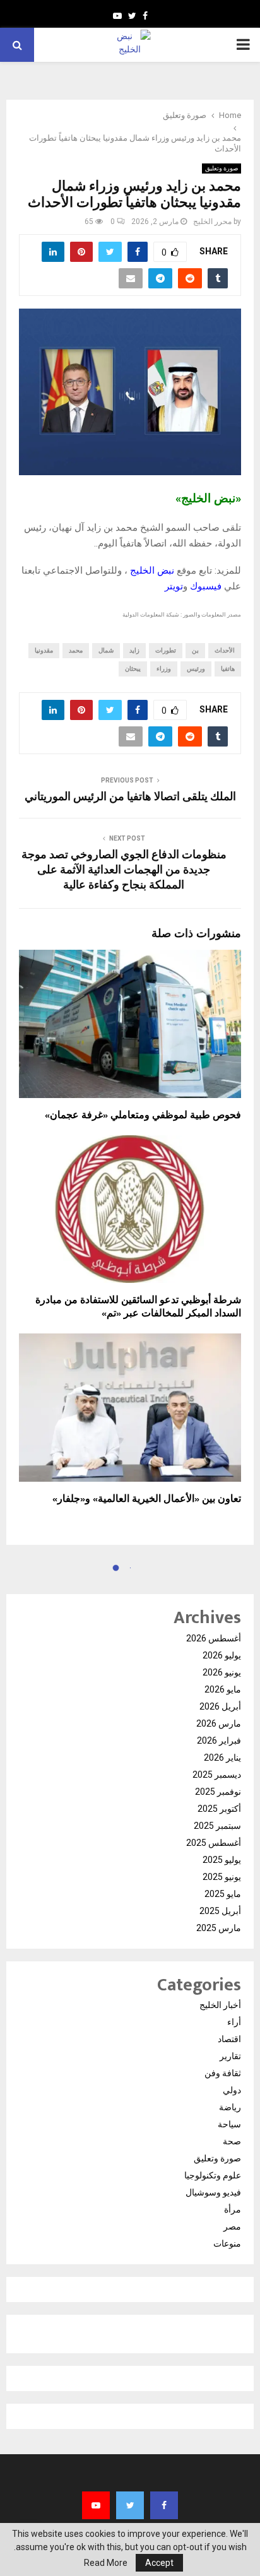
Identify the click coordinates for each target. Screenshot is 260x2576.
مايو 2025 (223, 1894)
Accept (159, 2563)
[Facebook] (164, 2505)
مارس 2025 (219, 1928)
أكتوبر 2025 (219, 1809)
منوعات (227, 2243)
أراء (234, 2022)
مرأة (233, 2209)
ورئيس (196, 669)
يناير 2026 (222, 1758)
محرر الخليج (212, 222)
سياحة (229, 2124)
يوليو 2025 (222, 1860)
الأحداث (225, 650)
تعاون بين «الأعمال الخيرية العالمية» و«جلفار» (147, 1499)
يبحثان (133, 669)
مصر (232, 2226)
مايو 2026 (223, 1689)
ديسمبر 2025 (217, 1775)
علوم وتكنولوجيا (213, 2175)
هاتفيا (228, 669)
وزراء (164, 669)
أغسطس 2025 (214, 1843)
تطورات (166, 650)
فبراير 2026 (219, 1740)
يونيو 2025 (222, 1877)
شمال (106, 650)
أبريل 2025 (220, 1911)
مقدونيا (44, 650)
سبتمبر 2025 (217, 1826)
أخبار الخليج (220, 2005)
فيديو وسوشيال (213, 2192)
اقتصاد (229, 2039)
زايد (134, 650)
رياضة (230, 2107)
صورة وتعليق (222, 168)
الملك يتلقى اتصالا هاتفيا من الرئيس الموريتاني (130, 797)
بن (195, 650)
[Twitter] (130, 2505)
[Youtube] (96, 2505)
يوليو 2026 (222, 1655)
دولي (232, 2090)
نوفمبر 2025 (218, 1792)
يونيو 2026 (222, 1672)
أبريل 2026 (220, 1706)
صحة (232, 2141)
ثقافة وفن (223, 2073)
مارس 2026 (219, 1723)
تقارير (230, 2056)
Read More (106, 2563)
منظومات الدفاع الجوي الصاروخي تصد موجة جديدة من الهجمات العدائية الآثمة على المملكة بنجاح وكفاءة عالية (124, 870)
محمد (76, 650)
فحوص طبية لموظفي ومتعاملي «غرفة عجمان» (143, 1115)
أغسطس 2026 (214, 1638)
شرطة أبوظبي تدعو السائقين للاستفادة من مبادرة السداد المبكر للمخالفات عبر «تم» (138, 1307)
